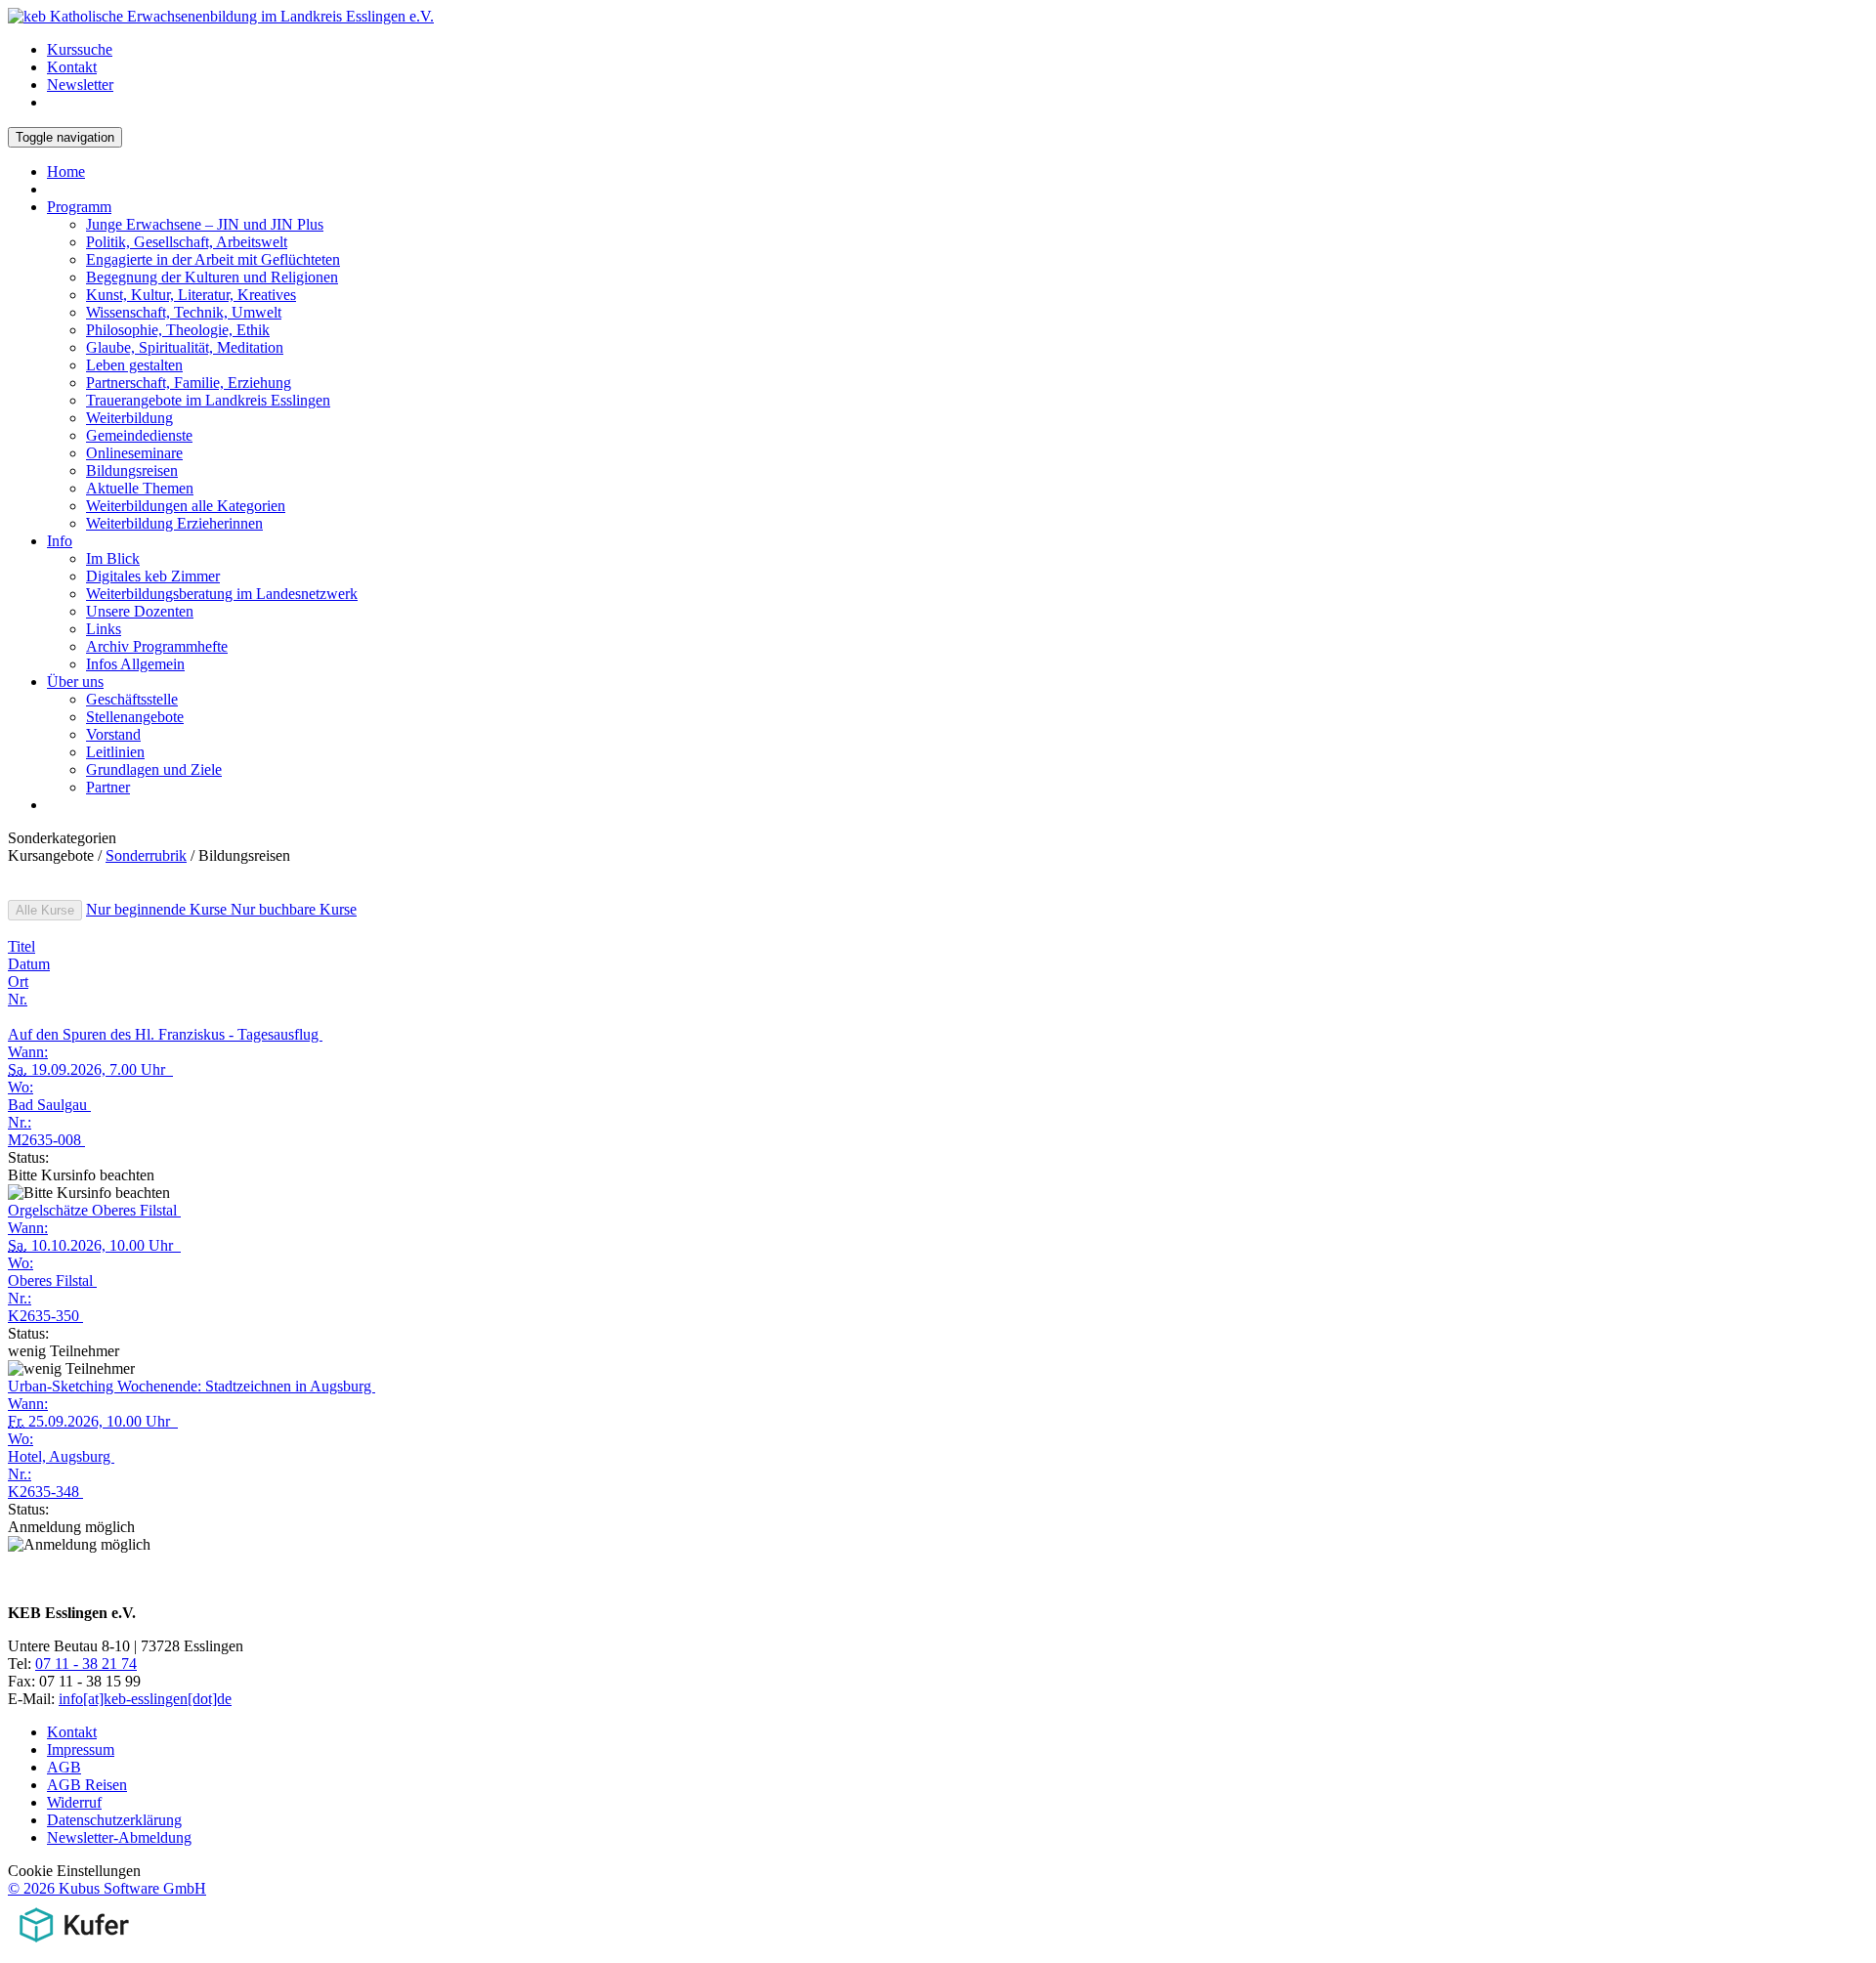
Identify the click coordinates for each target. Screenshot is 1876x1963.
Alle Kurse (45, 910)
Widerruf (74, 1802)
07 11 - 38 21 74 (86, 1664)
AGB (64, 1767)
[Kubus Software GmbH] (74, 1946)
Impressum (81, 1750)
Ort (18, 981)
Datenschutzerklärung (114, 1820)
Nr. (18, 999)
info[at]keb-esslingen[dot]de (145, 1699)
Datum (29, 964)
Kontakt (72, 1732)
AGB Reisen (87, 1785)
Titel (21, 946)
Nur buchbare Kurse (294, 909)
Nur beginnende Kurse (158, 909)
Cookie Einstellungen (74, 1871)
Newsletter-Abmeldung (119, 1837)
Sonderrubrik (146, 855)
